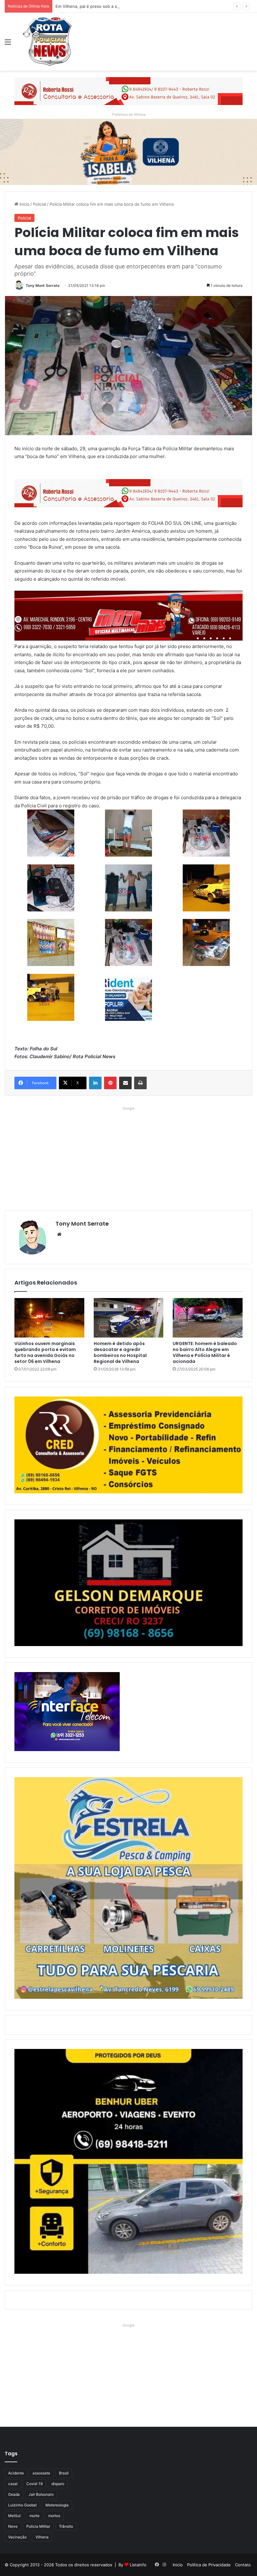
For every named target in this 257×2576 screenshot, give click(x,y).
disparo (58, 2484)
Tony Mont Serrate (43, 285)
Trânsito (66, 2526)
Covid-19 (34, 2484)
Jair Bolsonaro (41, 2494)
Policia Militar (38, 2526)
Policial (39, 204)
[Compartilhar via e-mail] (125, 1083)
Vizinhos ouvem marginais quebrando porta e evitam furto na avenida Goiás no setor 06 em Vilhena (45, 1352)
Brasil (64, 2473)
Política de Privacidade (209, 2565)
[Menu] (8, 44)
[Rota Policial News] (47, 42)
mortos (54, 2516)
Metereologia (57, 2505)
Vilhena (42, 2537)
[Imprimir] (140, 1083)
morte (34, 2516)
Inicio (24, 204)
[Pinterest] (110, 1083)
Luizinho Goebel (22, 2505)
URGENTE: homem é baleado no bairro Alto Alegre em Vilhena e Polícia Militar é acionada (205, 1352)
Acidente (16, 2473)
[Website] (59, 1234)
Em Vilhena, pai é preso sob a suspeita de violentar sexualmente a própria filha (133, 6)
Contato (243, 2565)
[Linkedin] (95, 1083)
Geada (14, 2494)
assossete (41, 2473)
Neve (13, 2526)
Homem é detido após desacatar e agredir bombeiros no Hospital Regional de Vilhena (120, 1352)
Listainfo (138, 2565)
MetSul (14, 2516)
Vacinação (17, 2537)
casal (13, 2484)
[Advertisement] (128, 1157)
